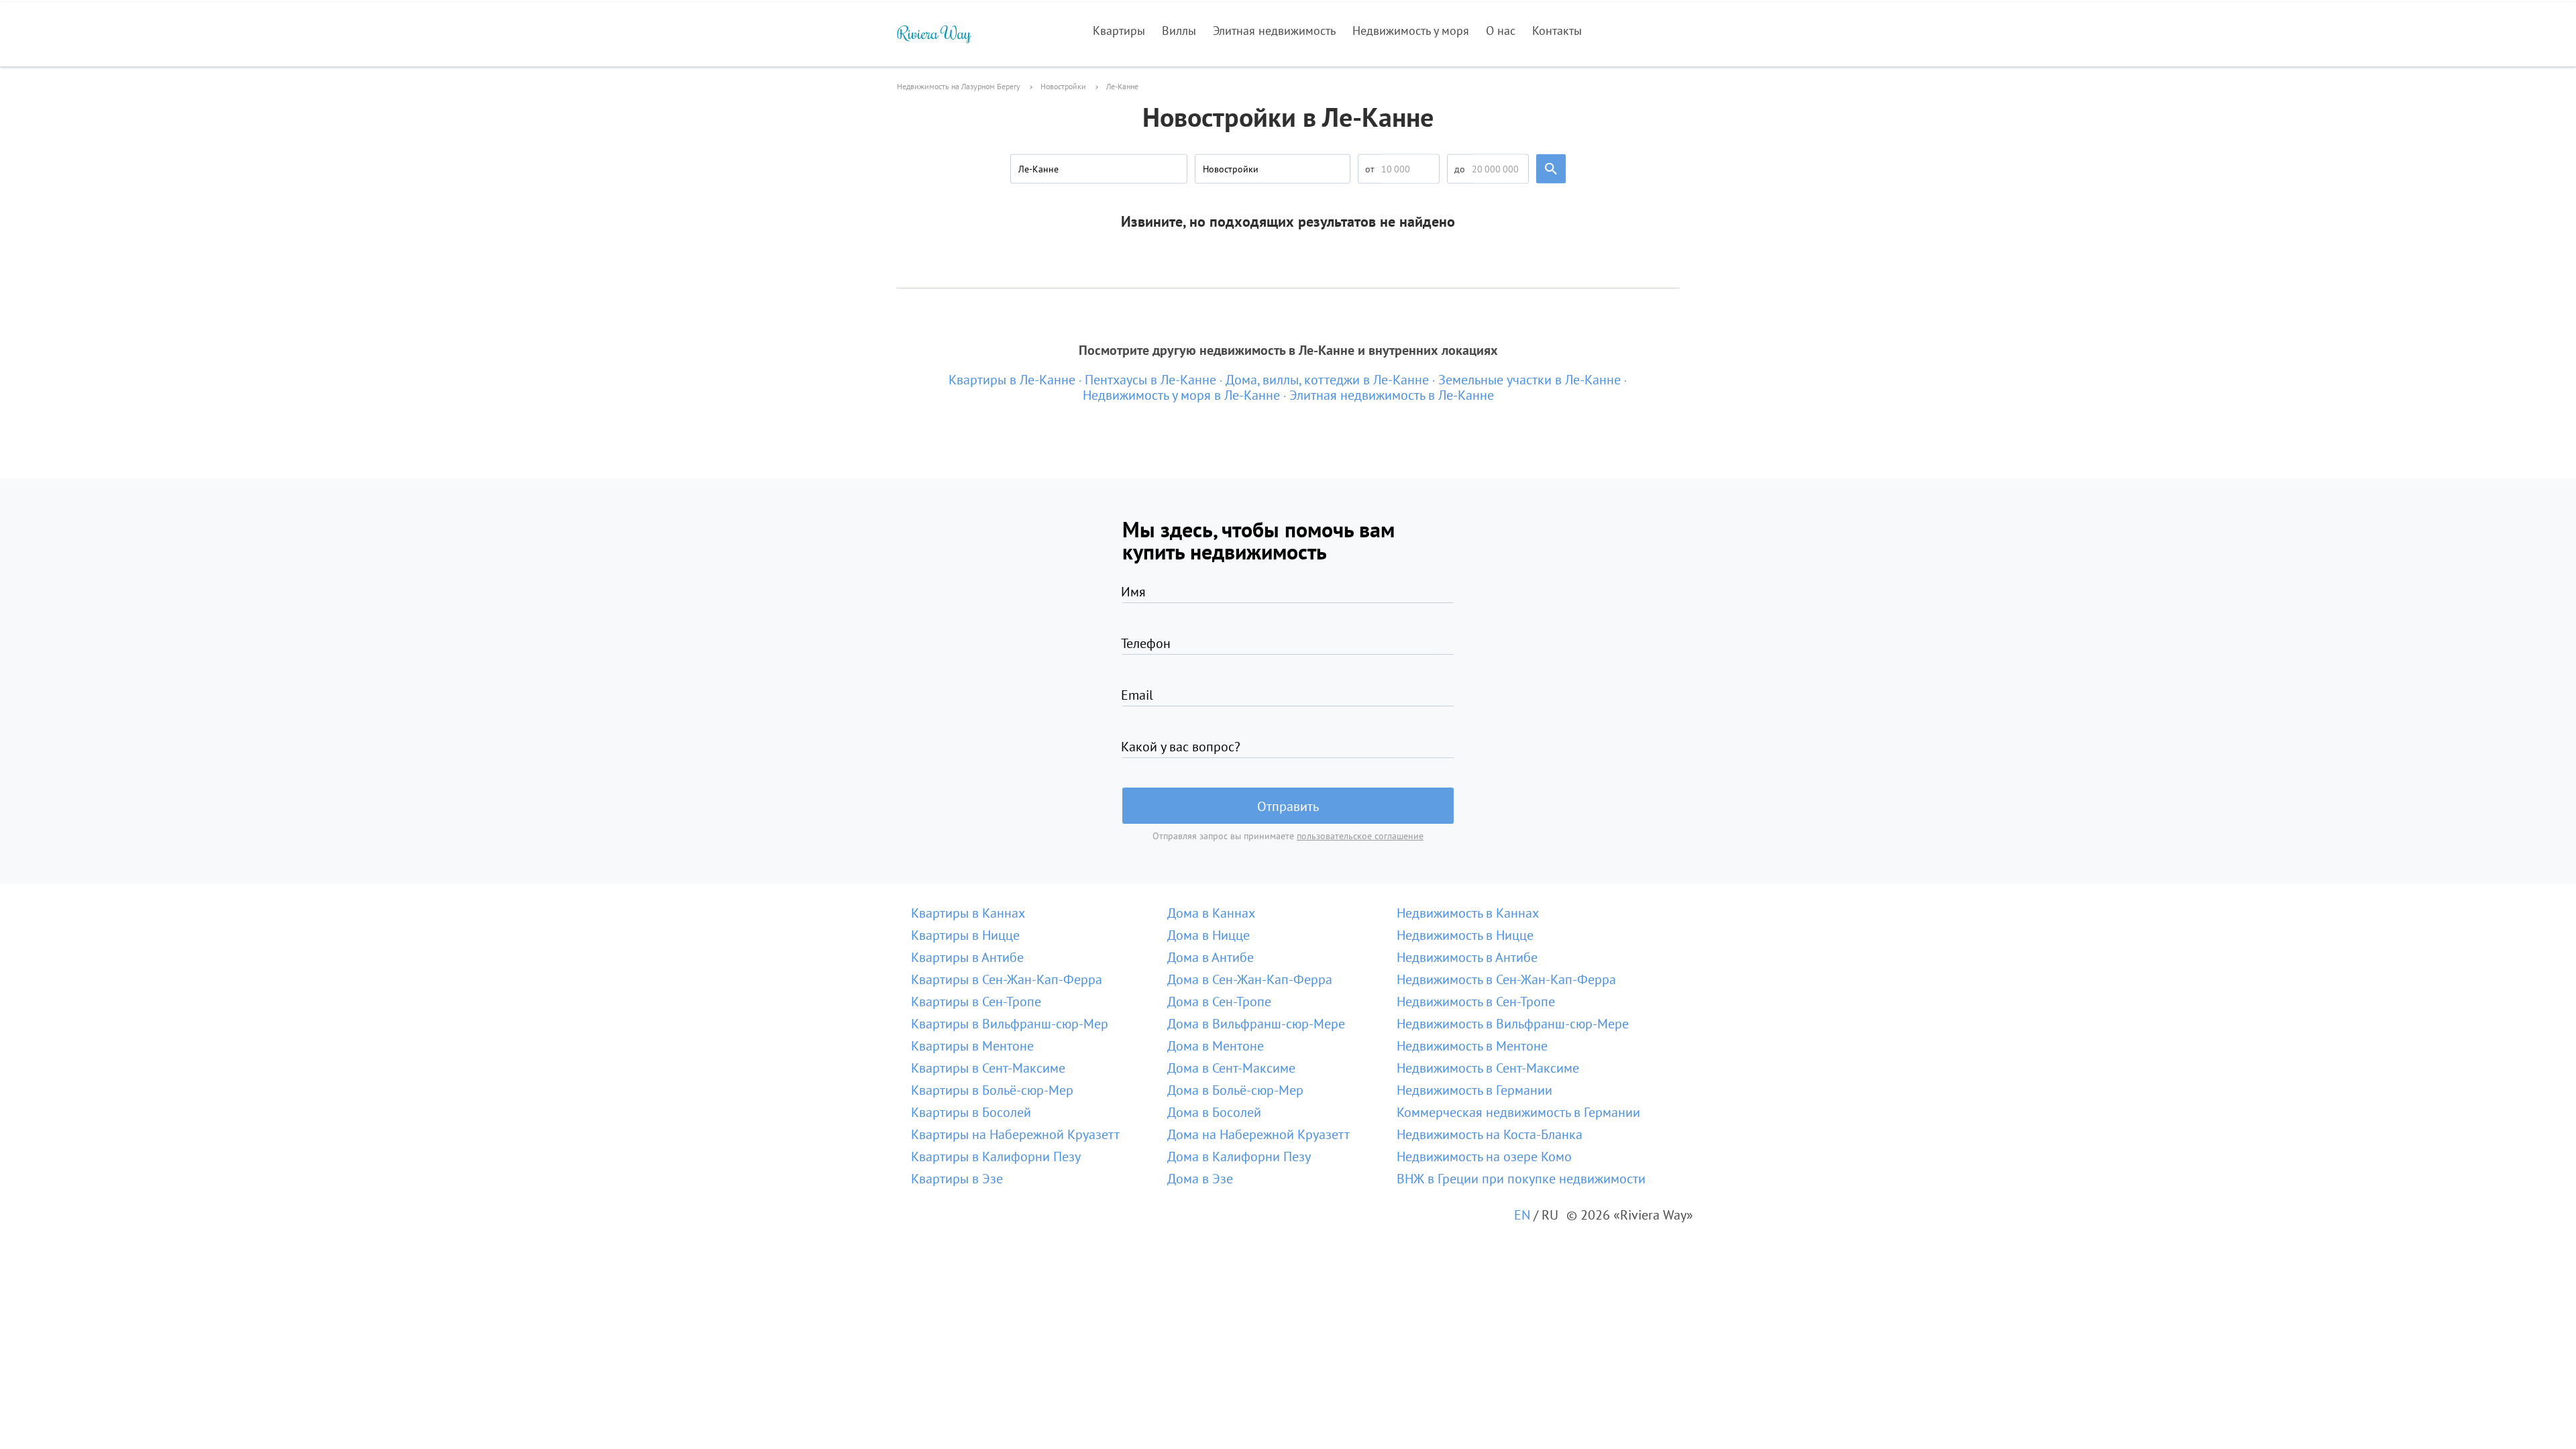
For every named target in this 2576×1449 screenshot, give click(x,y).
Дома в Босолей (1214, 1112)
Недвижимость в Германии (1474, 1090)
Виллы (1179, 31)
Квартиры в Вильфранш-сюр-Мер (1010, 1024)
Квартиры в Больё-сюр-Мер (992, 1090)
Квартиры (1119, 31)
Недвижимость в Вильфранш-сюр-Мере (1513, 1024)
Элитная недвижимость (1274, 31)
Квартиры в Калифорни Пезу (996, 1157)
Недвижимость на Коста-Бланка (1490, 1134)
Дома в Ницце (1209, 935)
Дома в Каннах (1211, 913)
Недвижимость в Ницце (1465, 935)
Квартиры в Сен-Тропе (976, 1002)
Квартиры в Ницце (965, 935)
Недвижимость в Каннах (1468, 913)
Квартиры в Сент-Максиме (988, 1068)
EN (1522, 1215)
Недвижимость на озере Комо (1484, 1157)
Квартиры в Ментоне (972, 1046)
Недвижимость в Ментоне (1472, 1046)
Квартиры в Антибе (967, 957)
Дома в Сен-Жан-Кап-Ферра (1250, 979)
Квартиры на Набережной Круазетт (1015, 1134)
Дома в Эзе (1200, 1179)
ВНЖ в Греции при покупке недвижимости (1521, 1179)
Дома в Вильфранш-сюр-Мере (1256, 1024)
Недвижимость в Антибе (1467, 957)
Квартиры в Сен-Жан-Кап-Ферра (1007, 979)
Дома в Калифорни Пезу (1239, 1157)
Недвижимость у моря (1411, 31)
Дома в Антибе (1211, 957)
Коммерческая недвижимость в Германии (1518, 1112)
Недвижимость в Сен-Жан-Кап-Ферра (1506, 979)
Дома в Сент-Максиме (1231, 1068)
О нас (1501, 31)
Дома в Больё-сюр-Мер (1235, 1090)
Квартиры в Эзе (957, 1179)
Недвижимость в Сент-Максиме (1488, 1068)
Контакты (1557, 31)
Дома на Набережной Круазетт (1258, 1134)
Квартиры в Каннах (968, 913)
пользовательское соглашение (1360, 836)
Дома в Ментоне (1216, 1046)
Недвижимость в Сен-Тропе (1476, 1002)
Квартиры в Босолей (971, 1112)
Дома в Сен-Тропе (1219, 1002)
